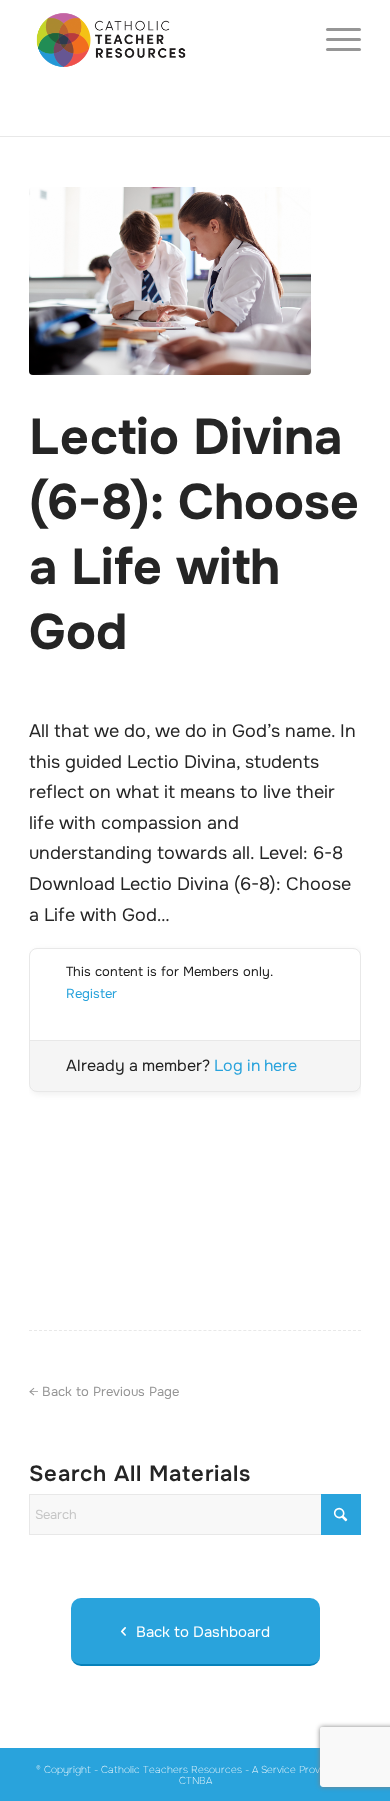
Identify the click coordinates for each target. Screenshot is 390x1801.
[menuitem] (333, 40)
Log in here (255, 1065)
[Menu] (333, 40)
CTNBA (195, 1780)
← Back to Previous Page (104, 1391)
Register (91, 993)
